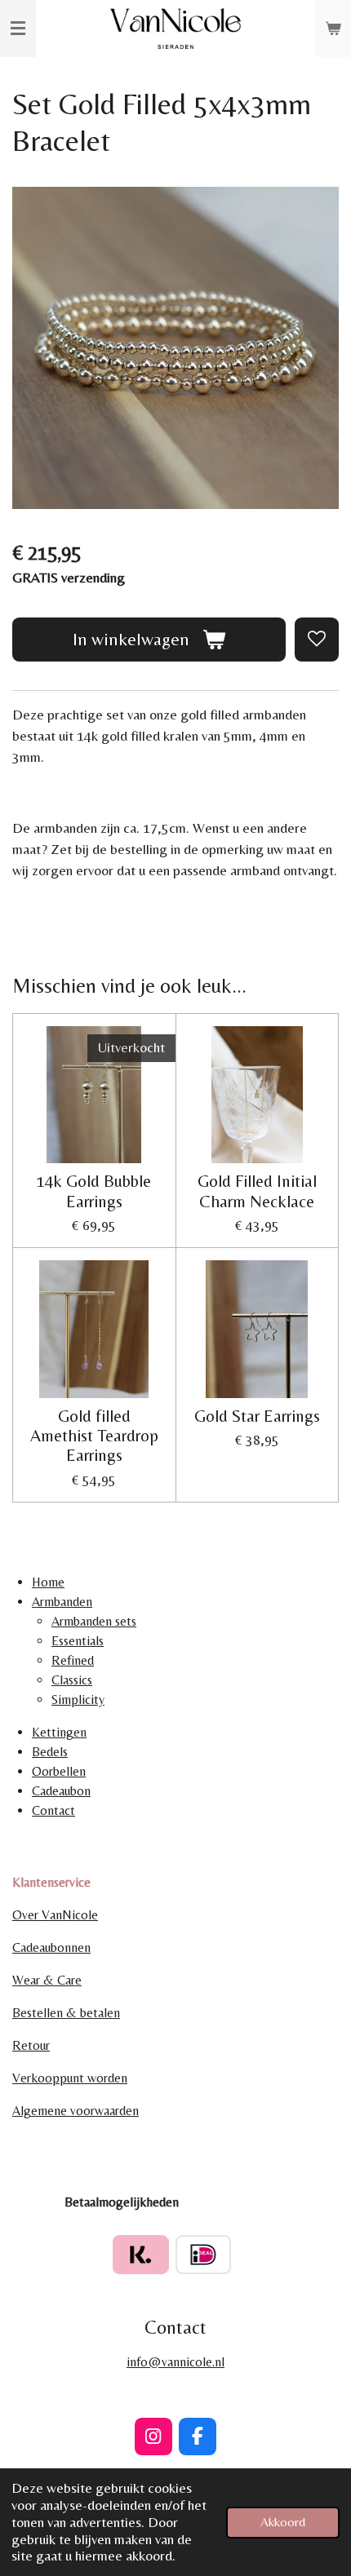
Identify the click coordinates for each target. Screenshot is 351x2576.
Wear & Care (47, 1980)
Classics (72, 1680)
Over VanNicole (55, 1915)
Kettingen (59, 1732)
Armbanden (62, 1602)
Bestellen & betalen (66, 2013)
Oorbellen (59, 1771)
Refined (73, 1660)
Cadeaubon (61, 1791)
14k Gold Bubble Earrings (94, 1191)
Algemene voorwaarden (76, 2111)
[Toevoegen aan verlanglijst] (317, 640)
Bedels (50, 1752)
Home (48, 1582)
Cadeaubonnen (51, 1947)
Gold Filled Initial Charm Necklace (257, 1191)
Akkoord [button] (283, 2522)
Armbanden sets (94, 1621)
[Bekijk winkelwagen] (333, 29)
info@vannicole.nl (175, 2362)
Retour (31, 2045)
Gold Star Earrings (257, 1416)
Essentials (78, 1641)
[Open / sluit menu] (18, 29)
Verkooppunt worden (70, 2078)
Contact (53, 1810)
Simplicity (78, 1700)
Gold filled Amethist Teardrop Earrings (94, 1436)
